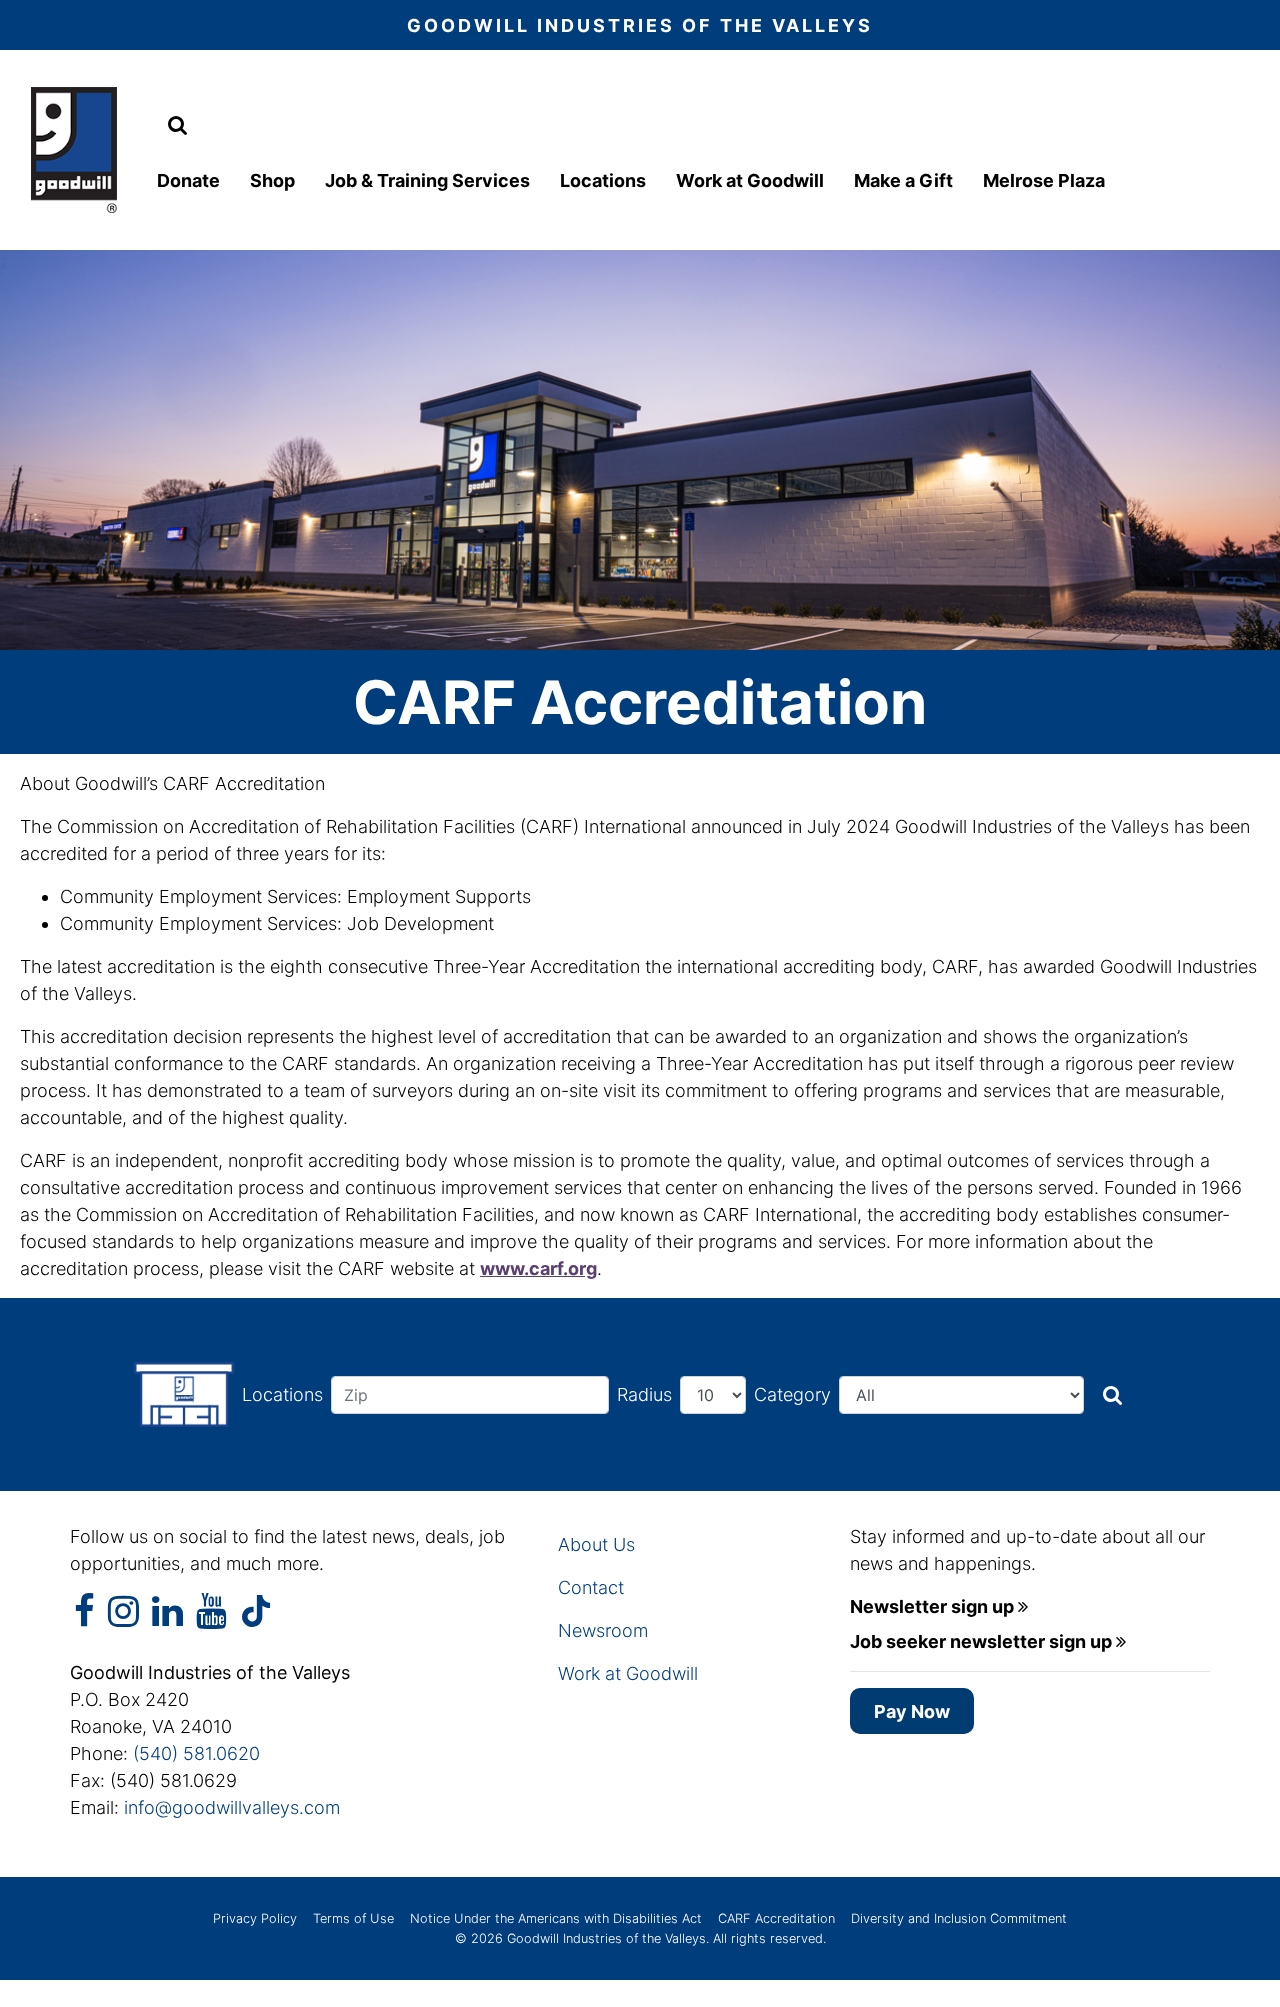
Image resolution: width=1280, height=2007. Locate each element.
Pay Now (912, 1711)
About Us (596, 1544)
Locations (603, 180)
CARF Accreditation (776, 1918)
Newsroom (603, 1630)
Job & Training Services (427, 180)
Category (792, 1394)
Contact (591, 1587)
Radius (644, 1394)
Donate (188, 180)
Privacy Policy (255, 1918)
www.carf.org (538, 1268)
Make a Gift (903, 180)
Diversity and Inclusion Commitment (959, 1918)
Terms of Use (353, 1918)
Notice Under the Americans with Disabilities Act (556, 1918)
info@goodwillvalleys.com (232, 1807)
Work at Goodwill (750, 180)
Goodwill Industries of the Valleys (604, 1938)
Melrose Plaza (1044, 180)
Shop (272, 180)
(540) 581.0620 (196, 1753)
